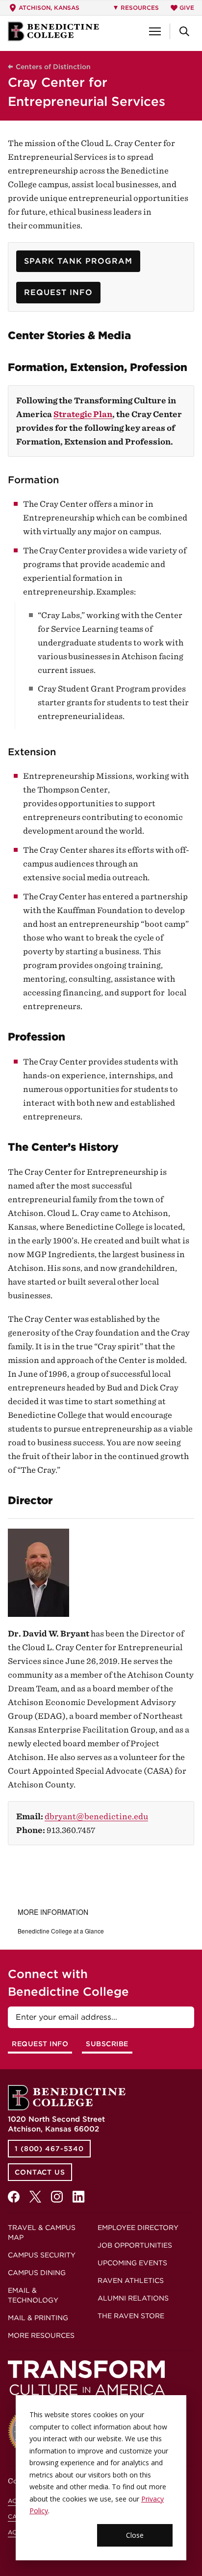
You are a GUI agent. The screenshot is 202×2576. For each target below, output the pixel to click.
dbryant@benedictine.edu (96, 1816)
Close (135, 2535)
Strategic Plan (83, 414)
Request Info (58, 292)
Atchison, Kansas (49, 8)
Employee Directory (138, 2228)
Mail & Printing (38, 2318)
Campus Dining (37, 2273)
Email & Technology (33, 2295)
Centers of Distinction (53, 67)
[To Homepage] (53, 31)
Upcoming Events (132, 2263)
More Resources (41, 2335)
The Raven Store (131, 2316)
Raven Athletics (131, 2280)
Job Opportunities (135, 2245)
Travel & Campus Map (42, 2232)
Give (187, 8)
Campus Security (42, 2255)
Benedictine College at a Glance (61, 1931)
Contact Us (40, 2172)
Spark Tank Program (78, 261)
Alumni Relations (133, 2298)
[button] (155, 31)
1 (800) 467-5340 (49, 2149)
